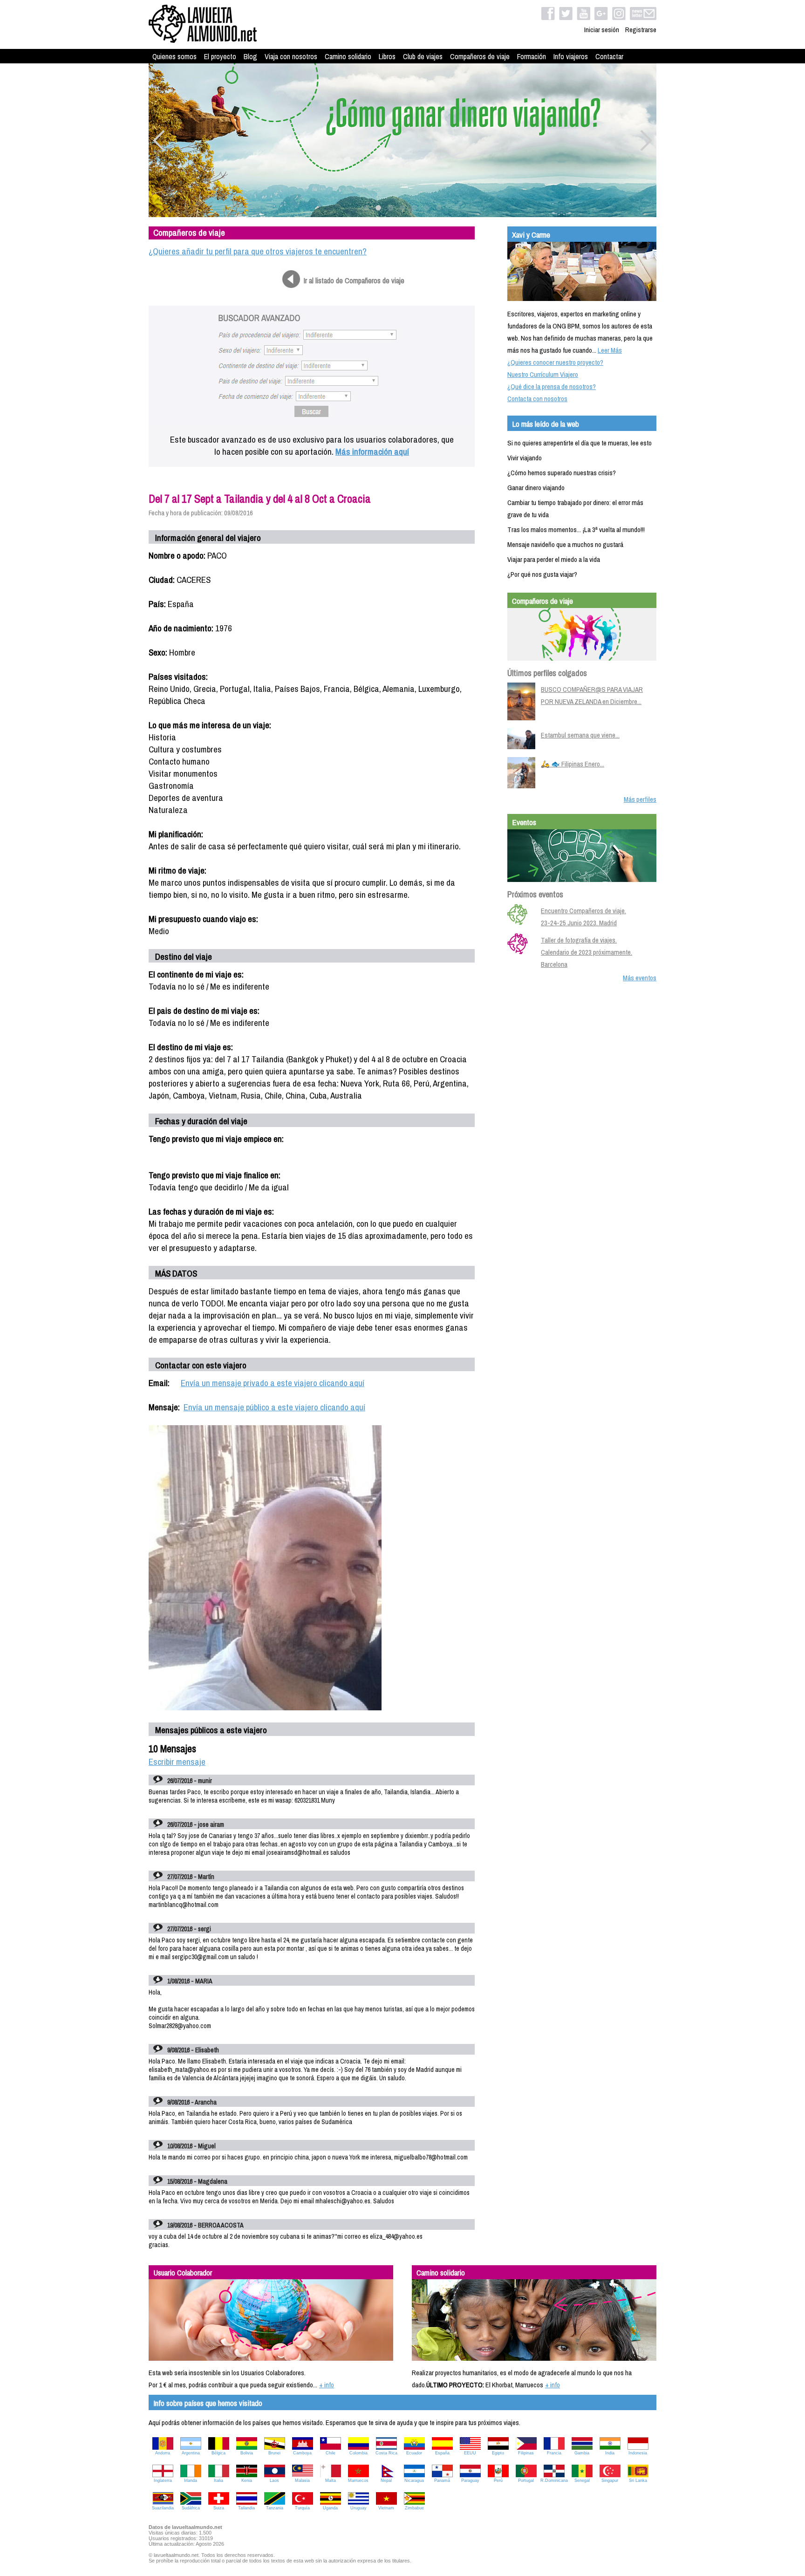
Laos (274, 2480)
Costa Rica (386, 2453)
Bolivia (247, 2453)
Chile (331, 2453)
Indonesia (638, 2453)
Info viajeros (571, 56)
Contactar (609, 56)
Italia (218, 2480)
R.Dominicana (554, 2480)
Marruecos (358, 2480)
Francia (554, 2453)
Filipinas (526, 2453)
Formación (532, 56)
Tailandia (246, 2508)
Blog (250, 56)
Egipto (498, 2453)
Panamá (442, 2480)
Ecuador (414, 2453)
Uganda (330, 2508)
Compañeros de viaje (480, 56)
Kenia (247, 2480)
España (442, 2453)
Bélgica (218, 2453)
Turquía (302, 2508)
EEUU (470, 2453)
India (610, 2453)
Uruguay (358, 2508)
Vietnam (386, 2508)
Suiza (219, 2508)
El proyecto (220, 56)
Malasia (302, 2480)
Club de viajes (423, 56)
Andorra (163, 2453)
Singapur (610, 2480)
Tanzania (275, 2508)
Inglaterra (163, 2480)
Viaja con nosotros (291, 56)
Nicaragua (414, 2480)
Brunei (274, 2453)
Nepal (386, 2480)
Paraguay (470, 2480)
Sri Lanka (638, 2480)
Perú (498, 2480)
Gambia (582, 2453)
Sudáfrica (191, 2508)
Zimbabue (414, 2508)
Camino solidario (348, 56)
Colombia (358, 2453)
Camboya (302, 2453)
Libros (387, 56)
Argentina (191, 2453)
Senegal (582, 2480)
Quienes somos (174, 56)
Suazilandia (163, 2508)
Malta (331, 2480)
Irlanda (191, 2480)
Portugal (526, 2480)
